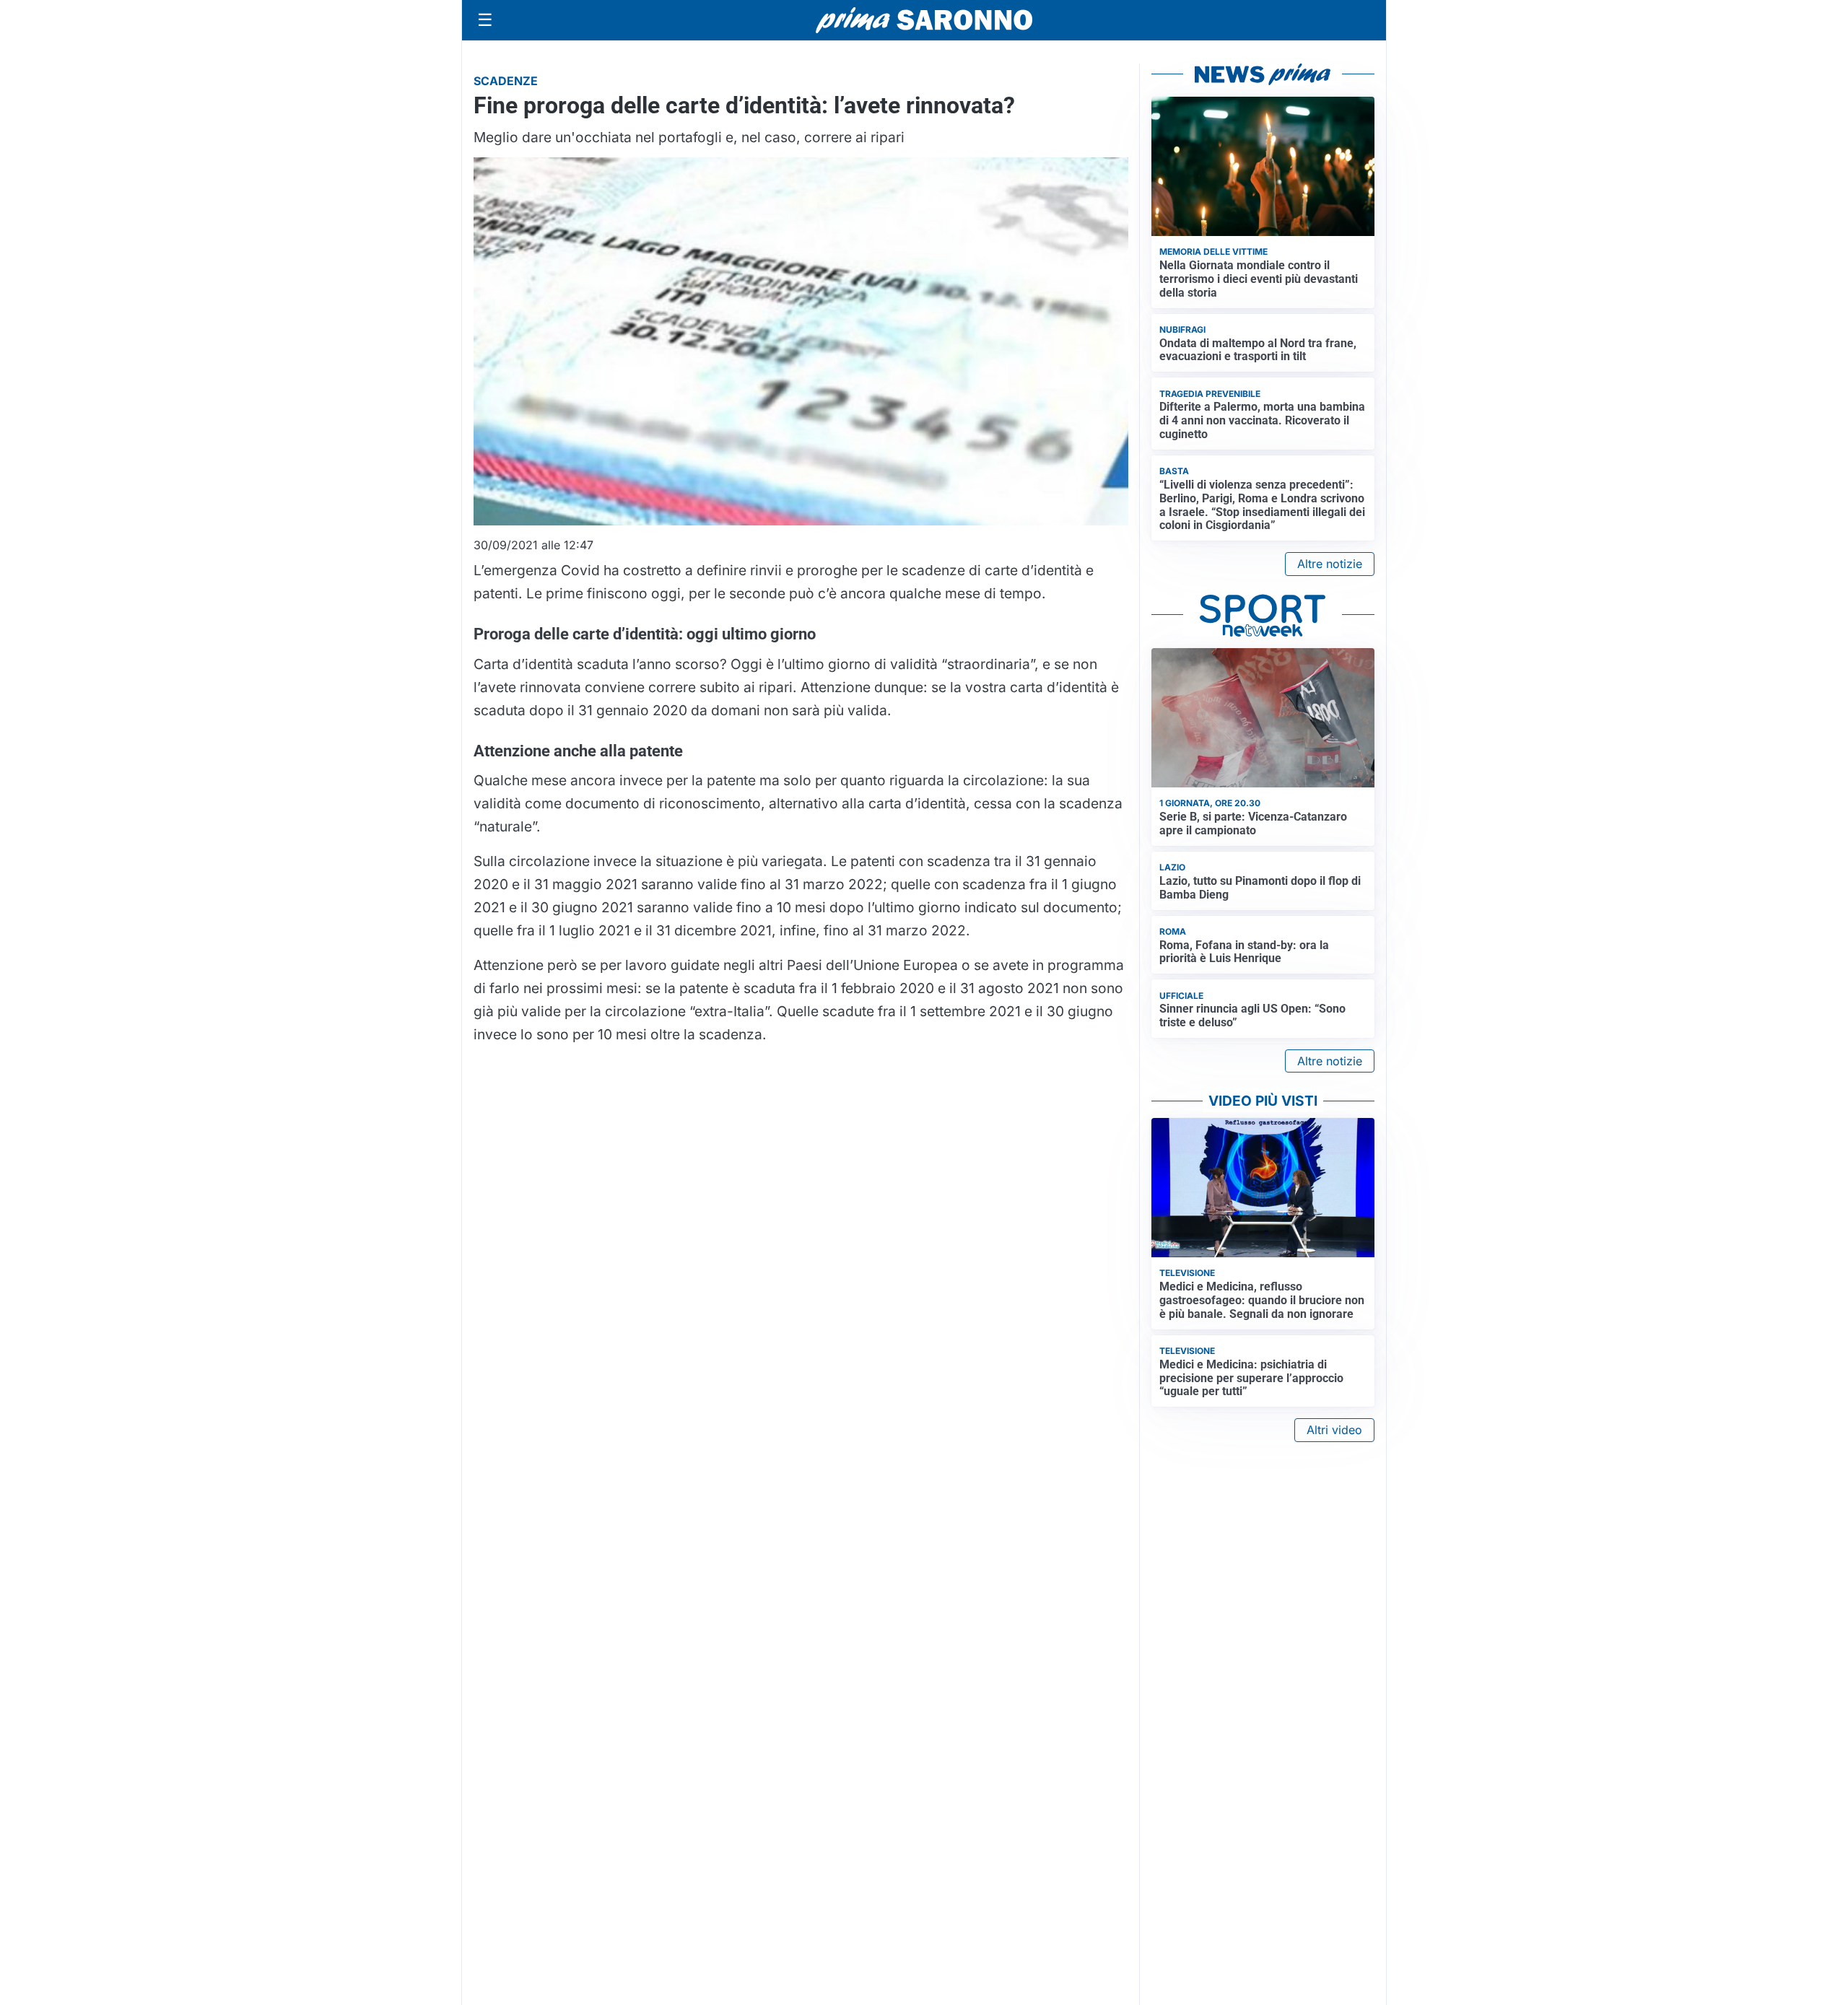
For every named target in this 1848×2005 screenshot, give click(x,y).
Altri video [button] (1334, 1430)
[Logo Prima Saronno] (924, 20)
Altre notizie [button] (1330, 564)
